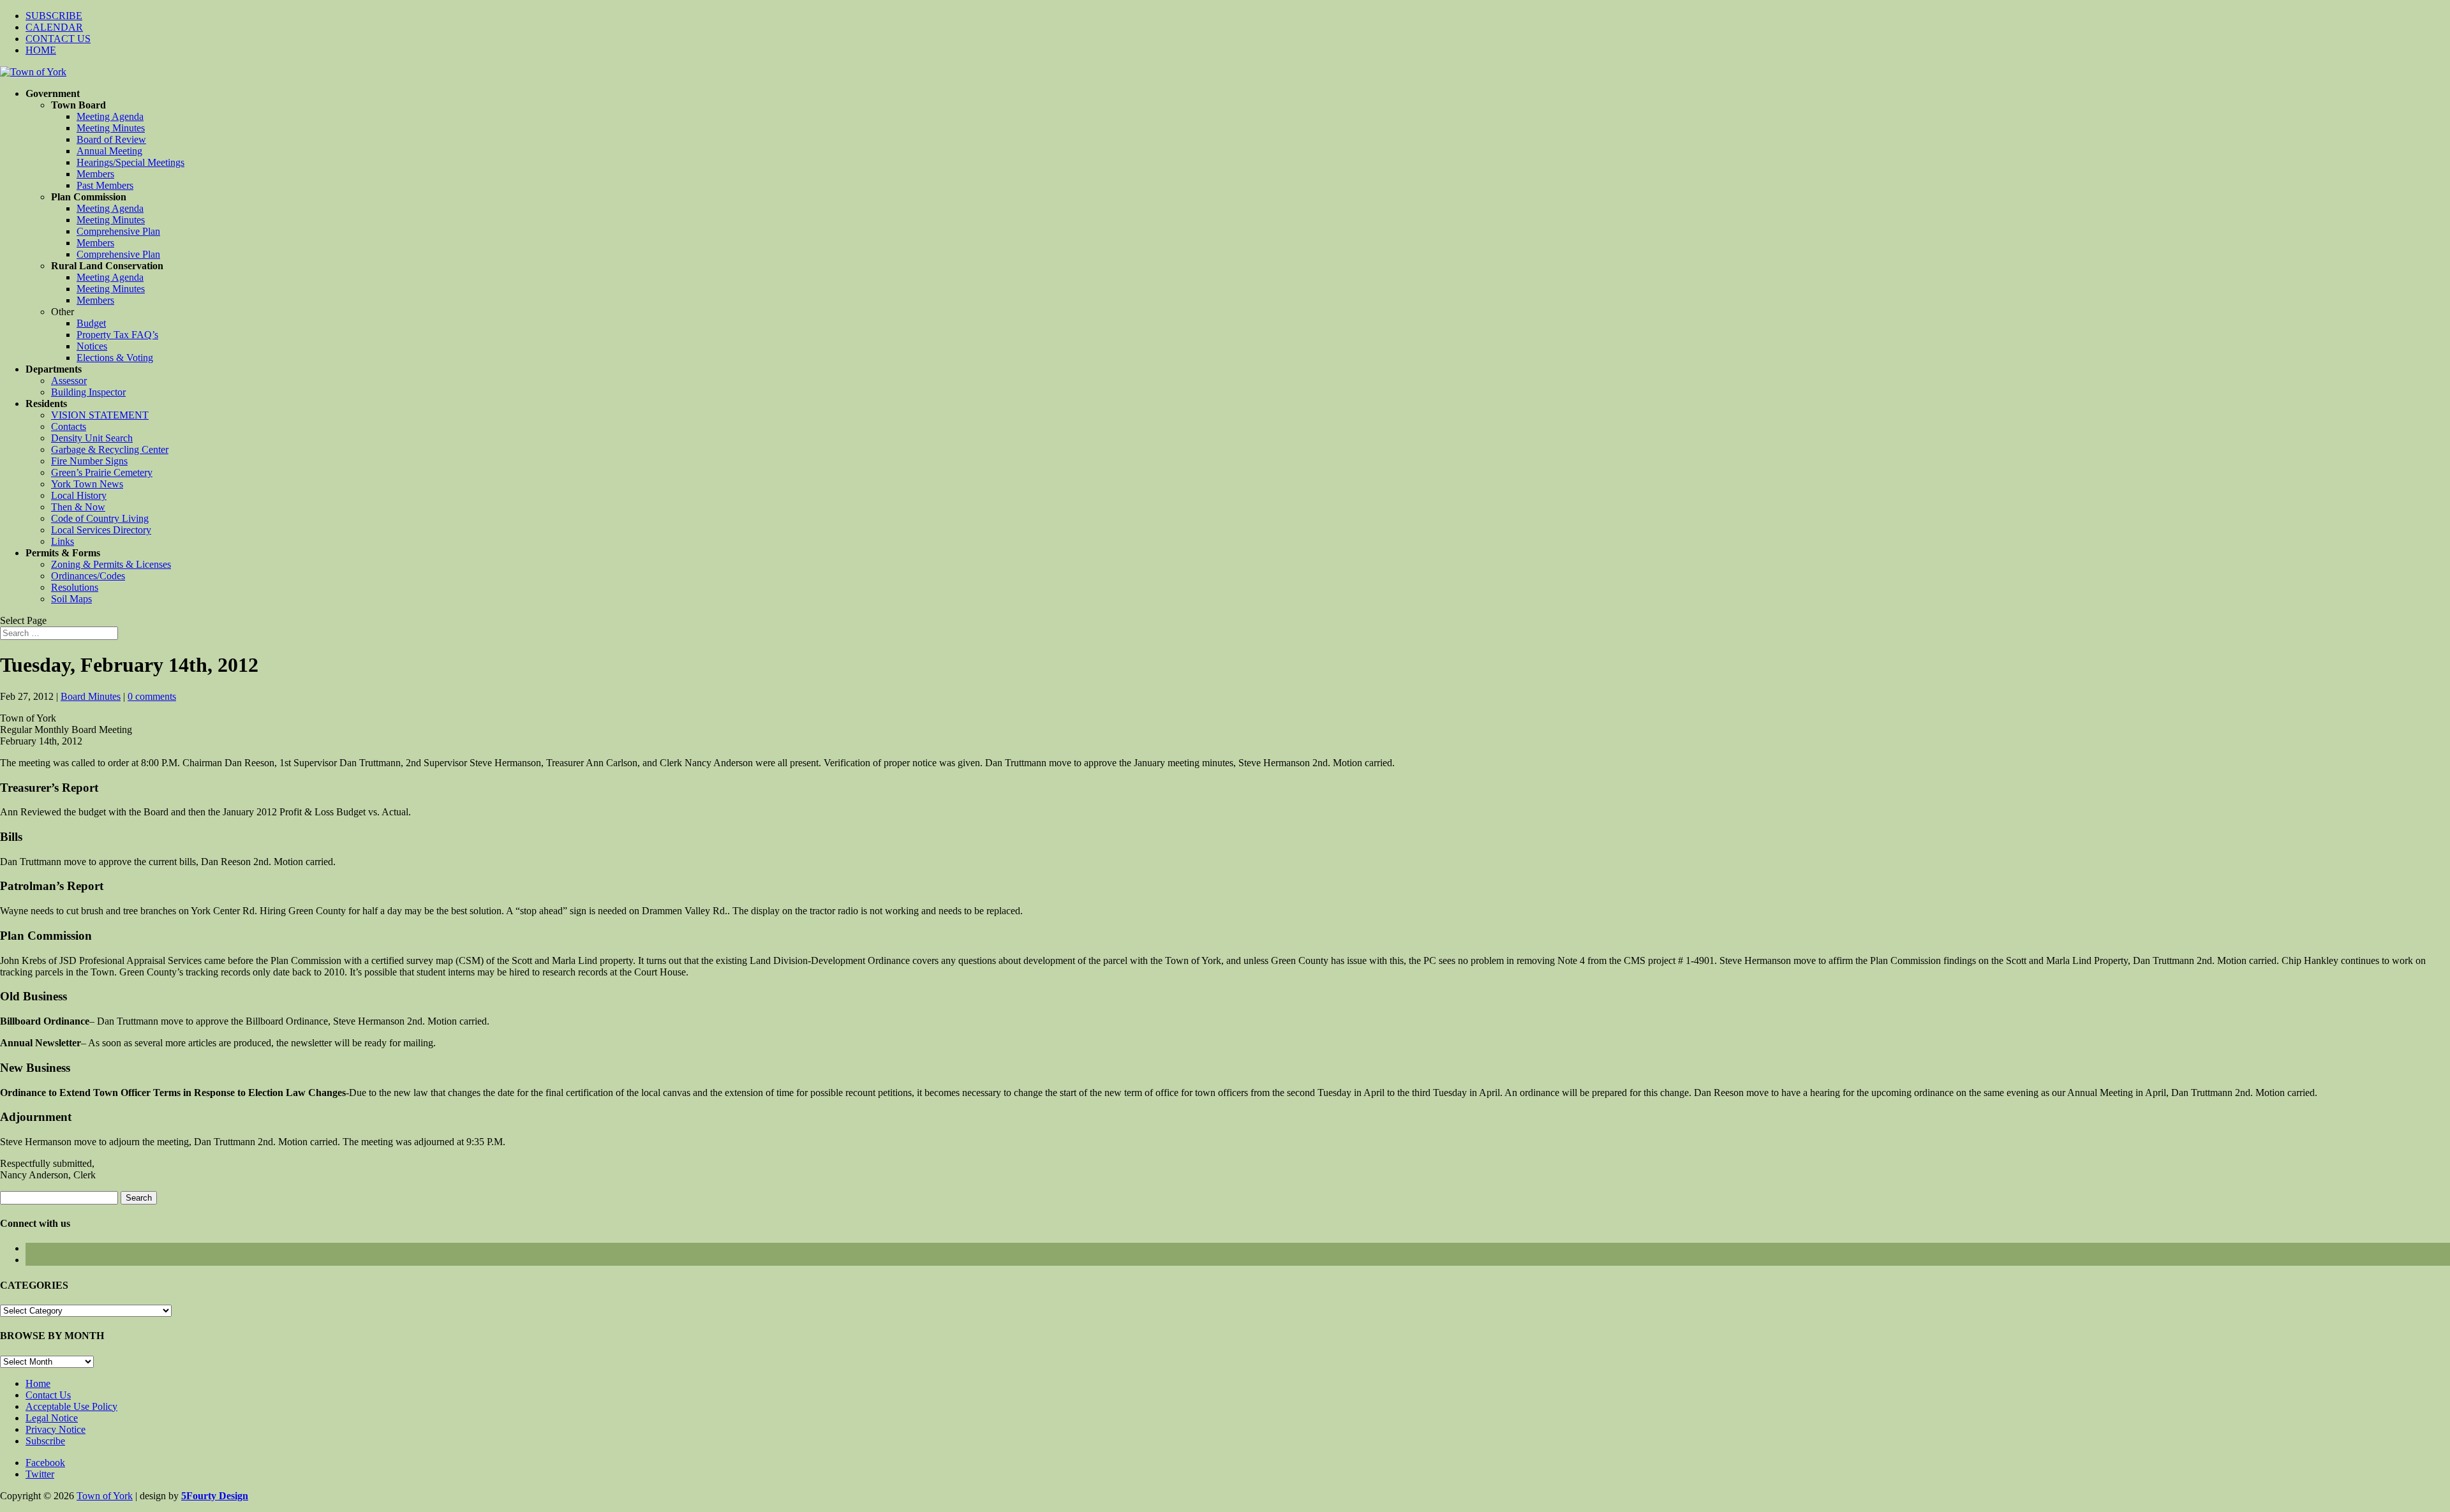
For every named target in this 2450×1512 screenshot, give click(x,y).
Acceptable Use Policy (71, 1406)
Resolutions (75, 587)
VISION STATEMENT (100, 415)
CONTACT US (58, 39)
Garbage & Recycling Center (110, 449)
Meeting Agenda (110, 116)
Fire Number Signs (89, 461)
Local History (79, 495)
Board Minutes (91, 696)
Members (95, 174)
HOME (41, 50)
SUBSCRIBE (54, 16)
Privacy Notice (56, 1429)
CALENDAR (54, 27)
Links (63, 541)
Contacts (69, 426)
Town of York (105, 1496)
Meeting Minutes (111, 128)
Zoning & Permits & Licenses (111, 564)
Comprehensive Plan (118, 231)
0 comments (152, 696)
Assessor (69, 381)
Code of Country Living (100, 518)
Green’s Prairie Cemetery (102, 472)
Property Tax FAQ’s (117, 335)
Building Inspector (88, 392)
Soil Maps (71, 599)
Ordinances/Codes (88, 576)
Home (38, 1383)
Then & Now (78, 507)
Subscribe (45, 1441)
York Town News (87, 484)
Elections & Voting (115, 358)
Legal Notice (52, 1418)
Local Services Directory (101, 530)
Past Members (105, 185)
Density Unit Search (92, 438)
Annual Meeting (109, 151)
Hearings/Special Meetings (130, 162)
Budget (91, 323)
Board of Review (111, 139)
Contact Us (48, 1395)
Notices (92, 346)
